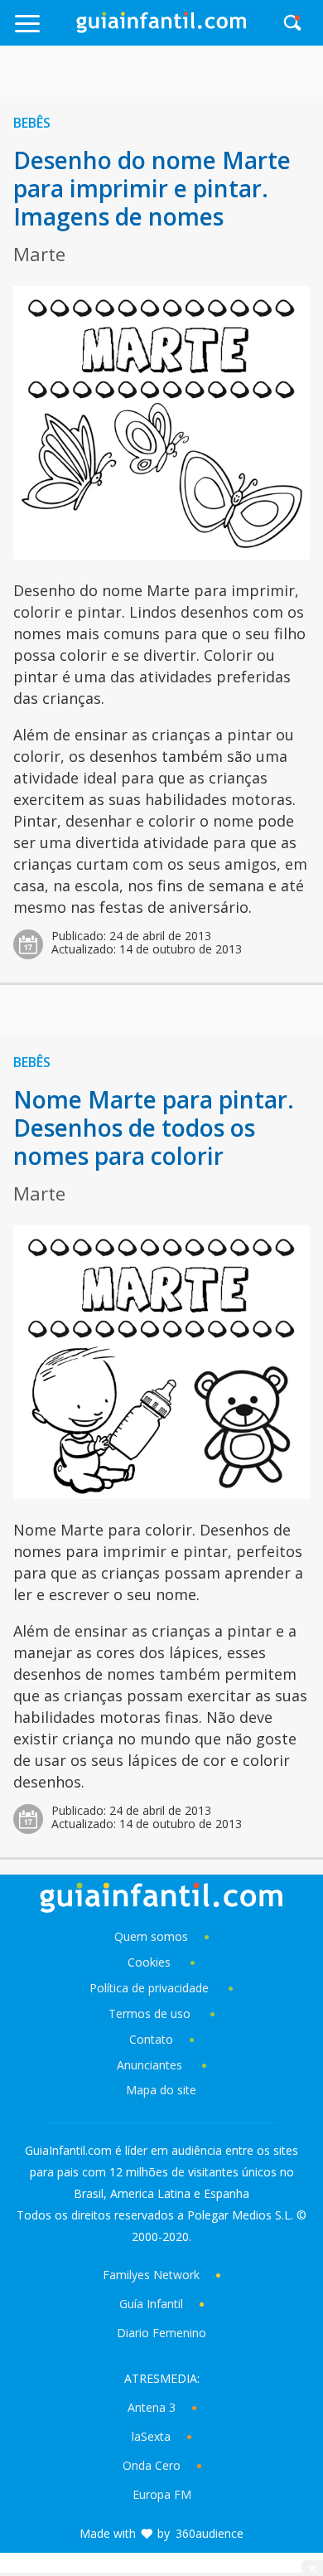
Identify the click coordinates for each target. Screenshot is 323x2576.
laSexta (151, 2436)
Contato (151, 2039)
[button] (44, 31)
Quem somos (151, 1936)
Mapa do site (161, 2090)
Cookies (151, 1962)
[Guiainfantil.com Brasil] (161, 28)
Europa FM (162, 2494)
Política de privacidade (151, 1988)
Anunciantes (149, 2065)
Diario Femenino (161, 2333)
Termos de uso (149, 2013)
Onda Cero (152, 2465)
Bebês (32, 123)
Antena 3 (152, 2407)
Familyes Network (151, 2275)
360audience (210, 2533)
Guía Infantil (151, 2304)
